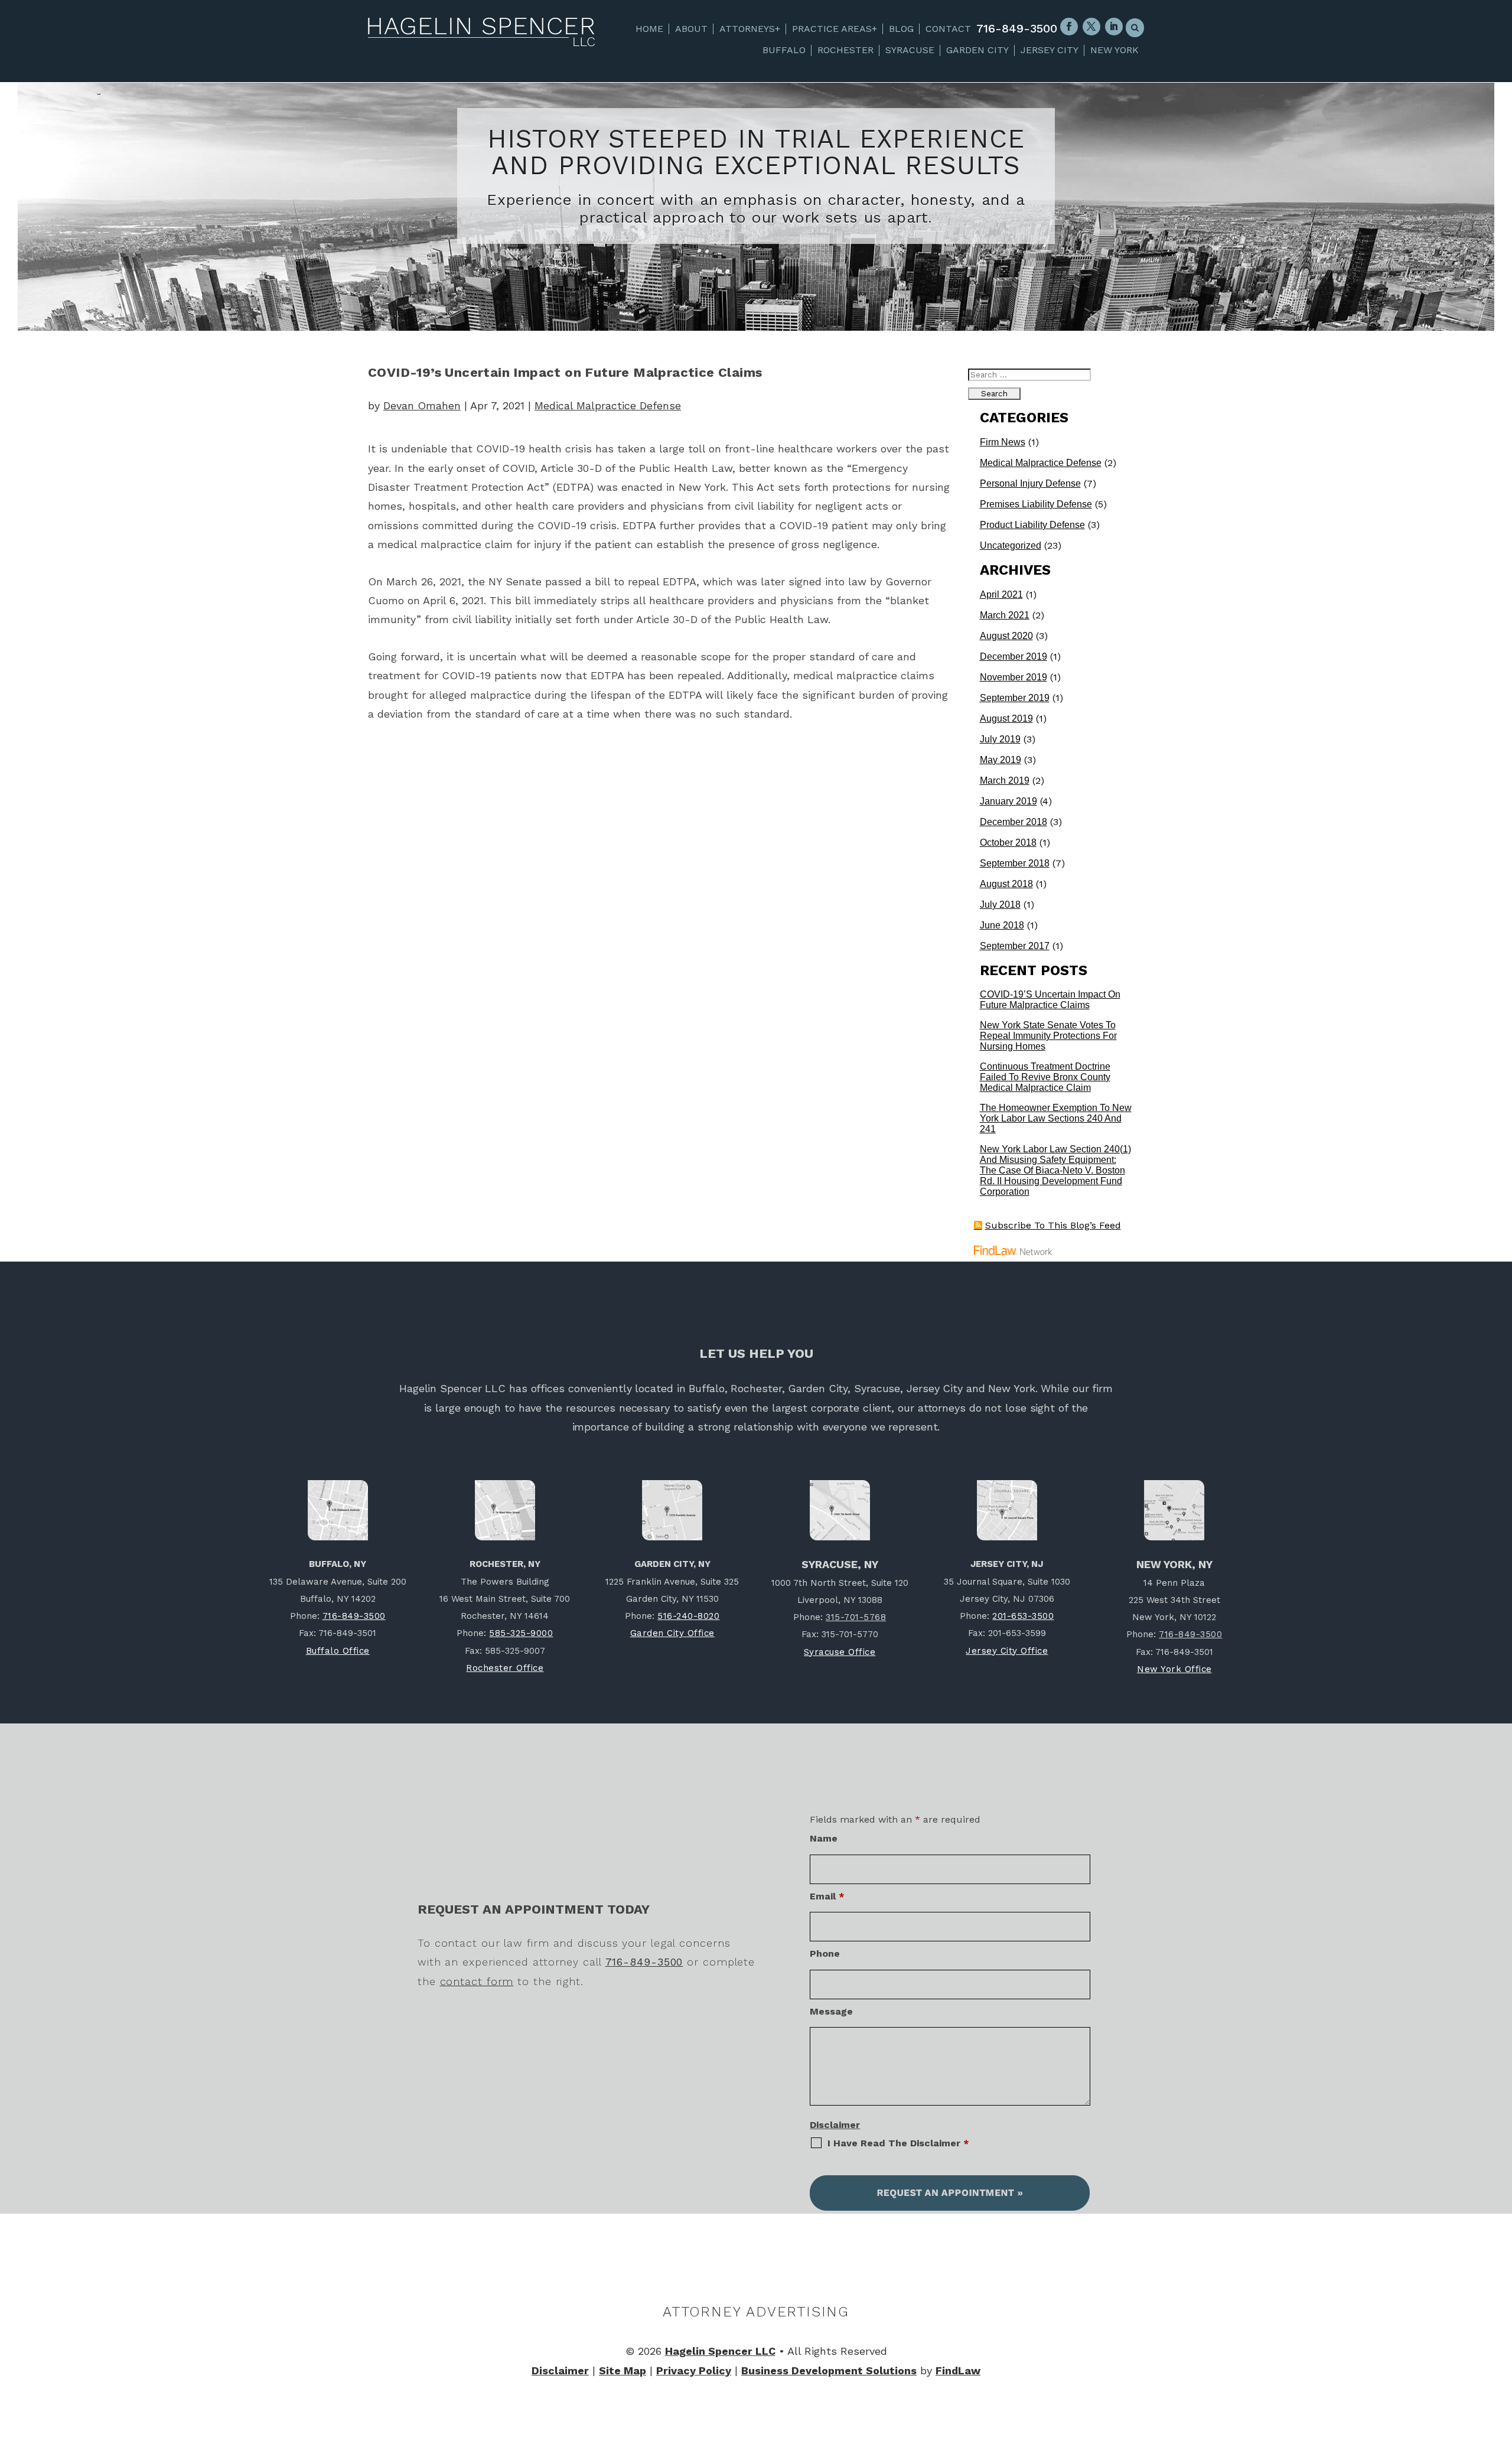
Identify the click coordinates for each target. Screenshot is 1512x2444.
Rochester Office (505, 1668)
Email (827, 1896)
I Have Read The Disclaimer (898, 2143)
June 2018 (1002, 925)
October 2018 (1008, 843)
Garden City (977, 50)
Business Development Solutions (829, 2370)
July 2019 (1000, 739)
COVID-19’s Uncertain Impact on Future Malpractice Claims (1050, 1000)
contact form (477, 1981)
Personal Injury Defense (1030, 483)
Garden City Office (672, 1633)
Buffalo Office (338, 1651)
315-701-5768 (856, 1617)
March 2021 (1005, 615)
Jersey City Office (1007, 1651)
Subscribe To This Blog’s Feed (1053, 1225)
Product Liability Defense (1032, 525)
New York (1115, 50)
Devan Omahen (422, 405)
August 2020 (1006, 636)
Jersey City (1050, 50)
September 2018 (1015, 863)
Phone (825, 1953)
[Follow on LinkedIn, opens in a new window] (1114, 27)
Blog (901, 29)
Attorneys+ (750, 29)
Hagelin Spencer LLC (720, 2351)
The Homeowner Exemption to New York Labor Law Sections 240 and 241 (1056, 1118)
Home (649, 29)
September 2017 (1015, 946)
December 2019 (1014, 656)
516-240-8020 (688, 1616)
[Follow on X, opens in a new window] (1091, 27)
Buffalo (784, 50)
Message (831, 2011)
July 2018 (1000, 905)
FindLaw (958, 2370)
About (691, 29)
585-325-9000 (521, 1633)
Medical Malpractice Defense (608, 405)
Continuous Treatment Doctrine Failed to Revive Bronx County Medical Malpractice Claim (1045, 1077)
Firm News (1003, 442)
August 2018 (1006, 884)
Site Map (623, 2370)
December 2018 (1014, 822)
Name (824, 1838)
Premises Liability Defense (1036, 504)
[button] (1501, 2358)
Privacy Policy (694, 2370)
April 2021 (1001, 594)
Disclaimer (835, 2125)
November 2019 (1014, 677)
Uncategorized (1011, 545)
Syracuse (910, 50)
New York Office (1174, 1669)
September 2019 (1015, 698)
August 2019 (1006, 718)
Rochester (845, 50)
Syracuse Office (840, 1652)
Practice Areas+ (835, 29)
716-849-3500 (1017, 28)
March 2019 (1005, 781)
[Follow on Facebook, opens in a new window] (1069, 27)
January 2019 (1008, 801)
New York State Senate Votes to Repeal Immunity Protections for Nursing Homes (1048, 1036)
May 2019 (1001, 760)
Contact (948, 29)
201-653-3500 (1023, 1616)
